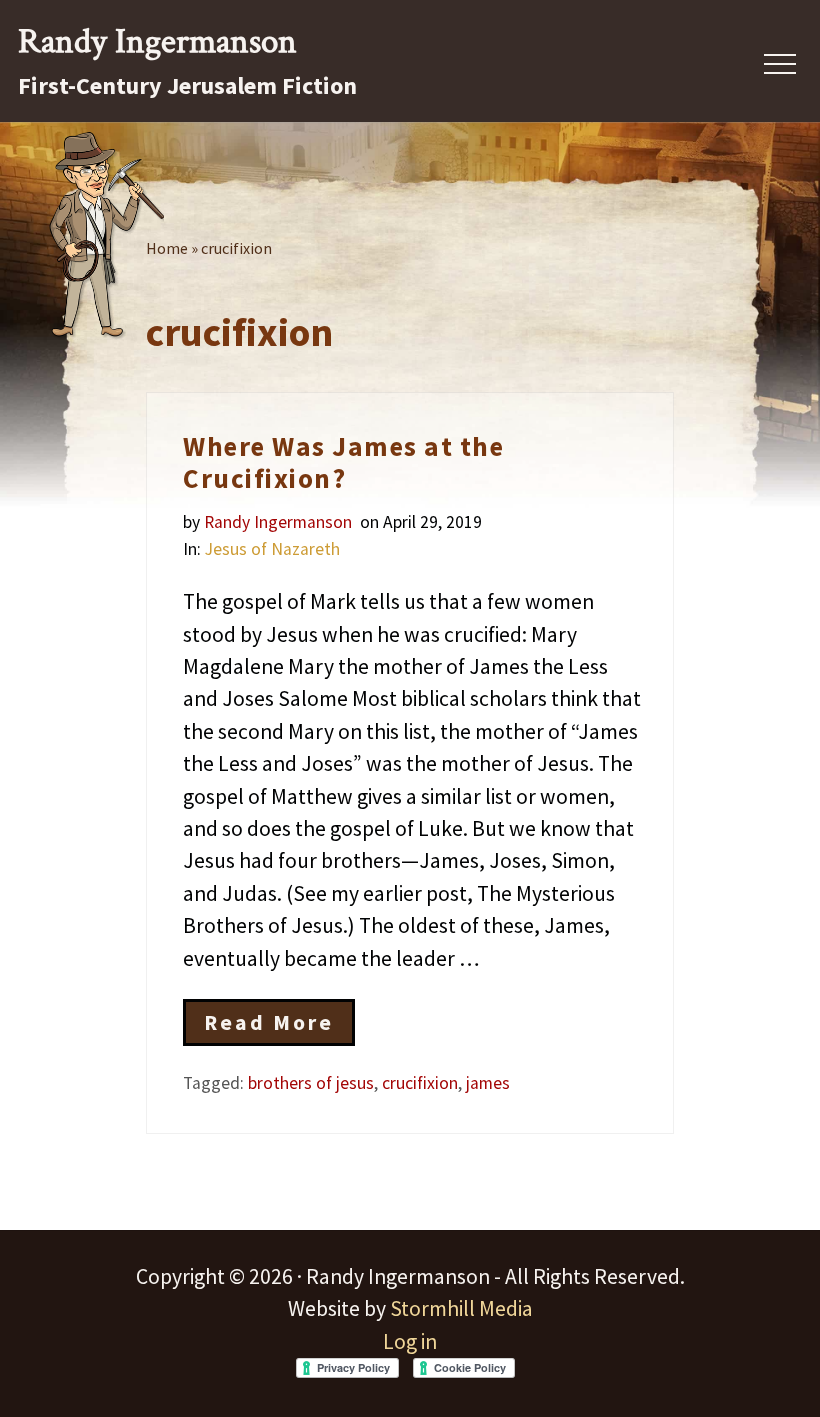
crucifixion (420, 1083)
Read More (269, 1028)
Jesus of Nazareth (272, 549)
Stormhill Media (461, 1308)
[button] (780, 64)
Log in (410, 1341)
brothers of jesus (311, 1083)
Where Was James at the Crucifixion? (343, 462)
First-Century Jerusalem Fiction (187, 85)
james (488, 1083)
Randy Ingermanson (157, 41)
